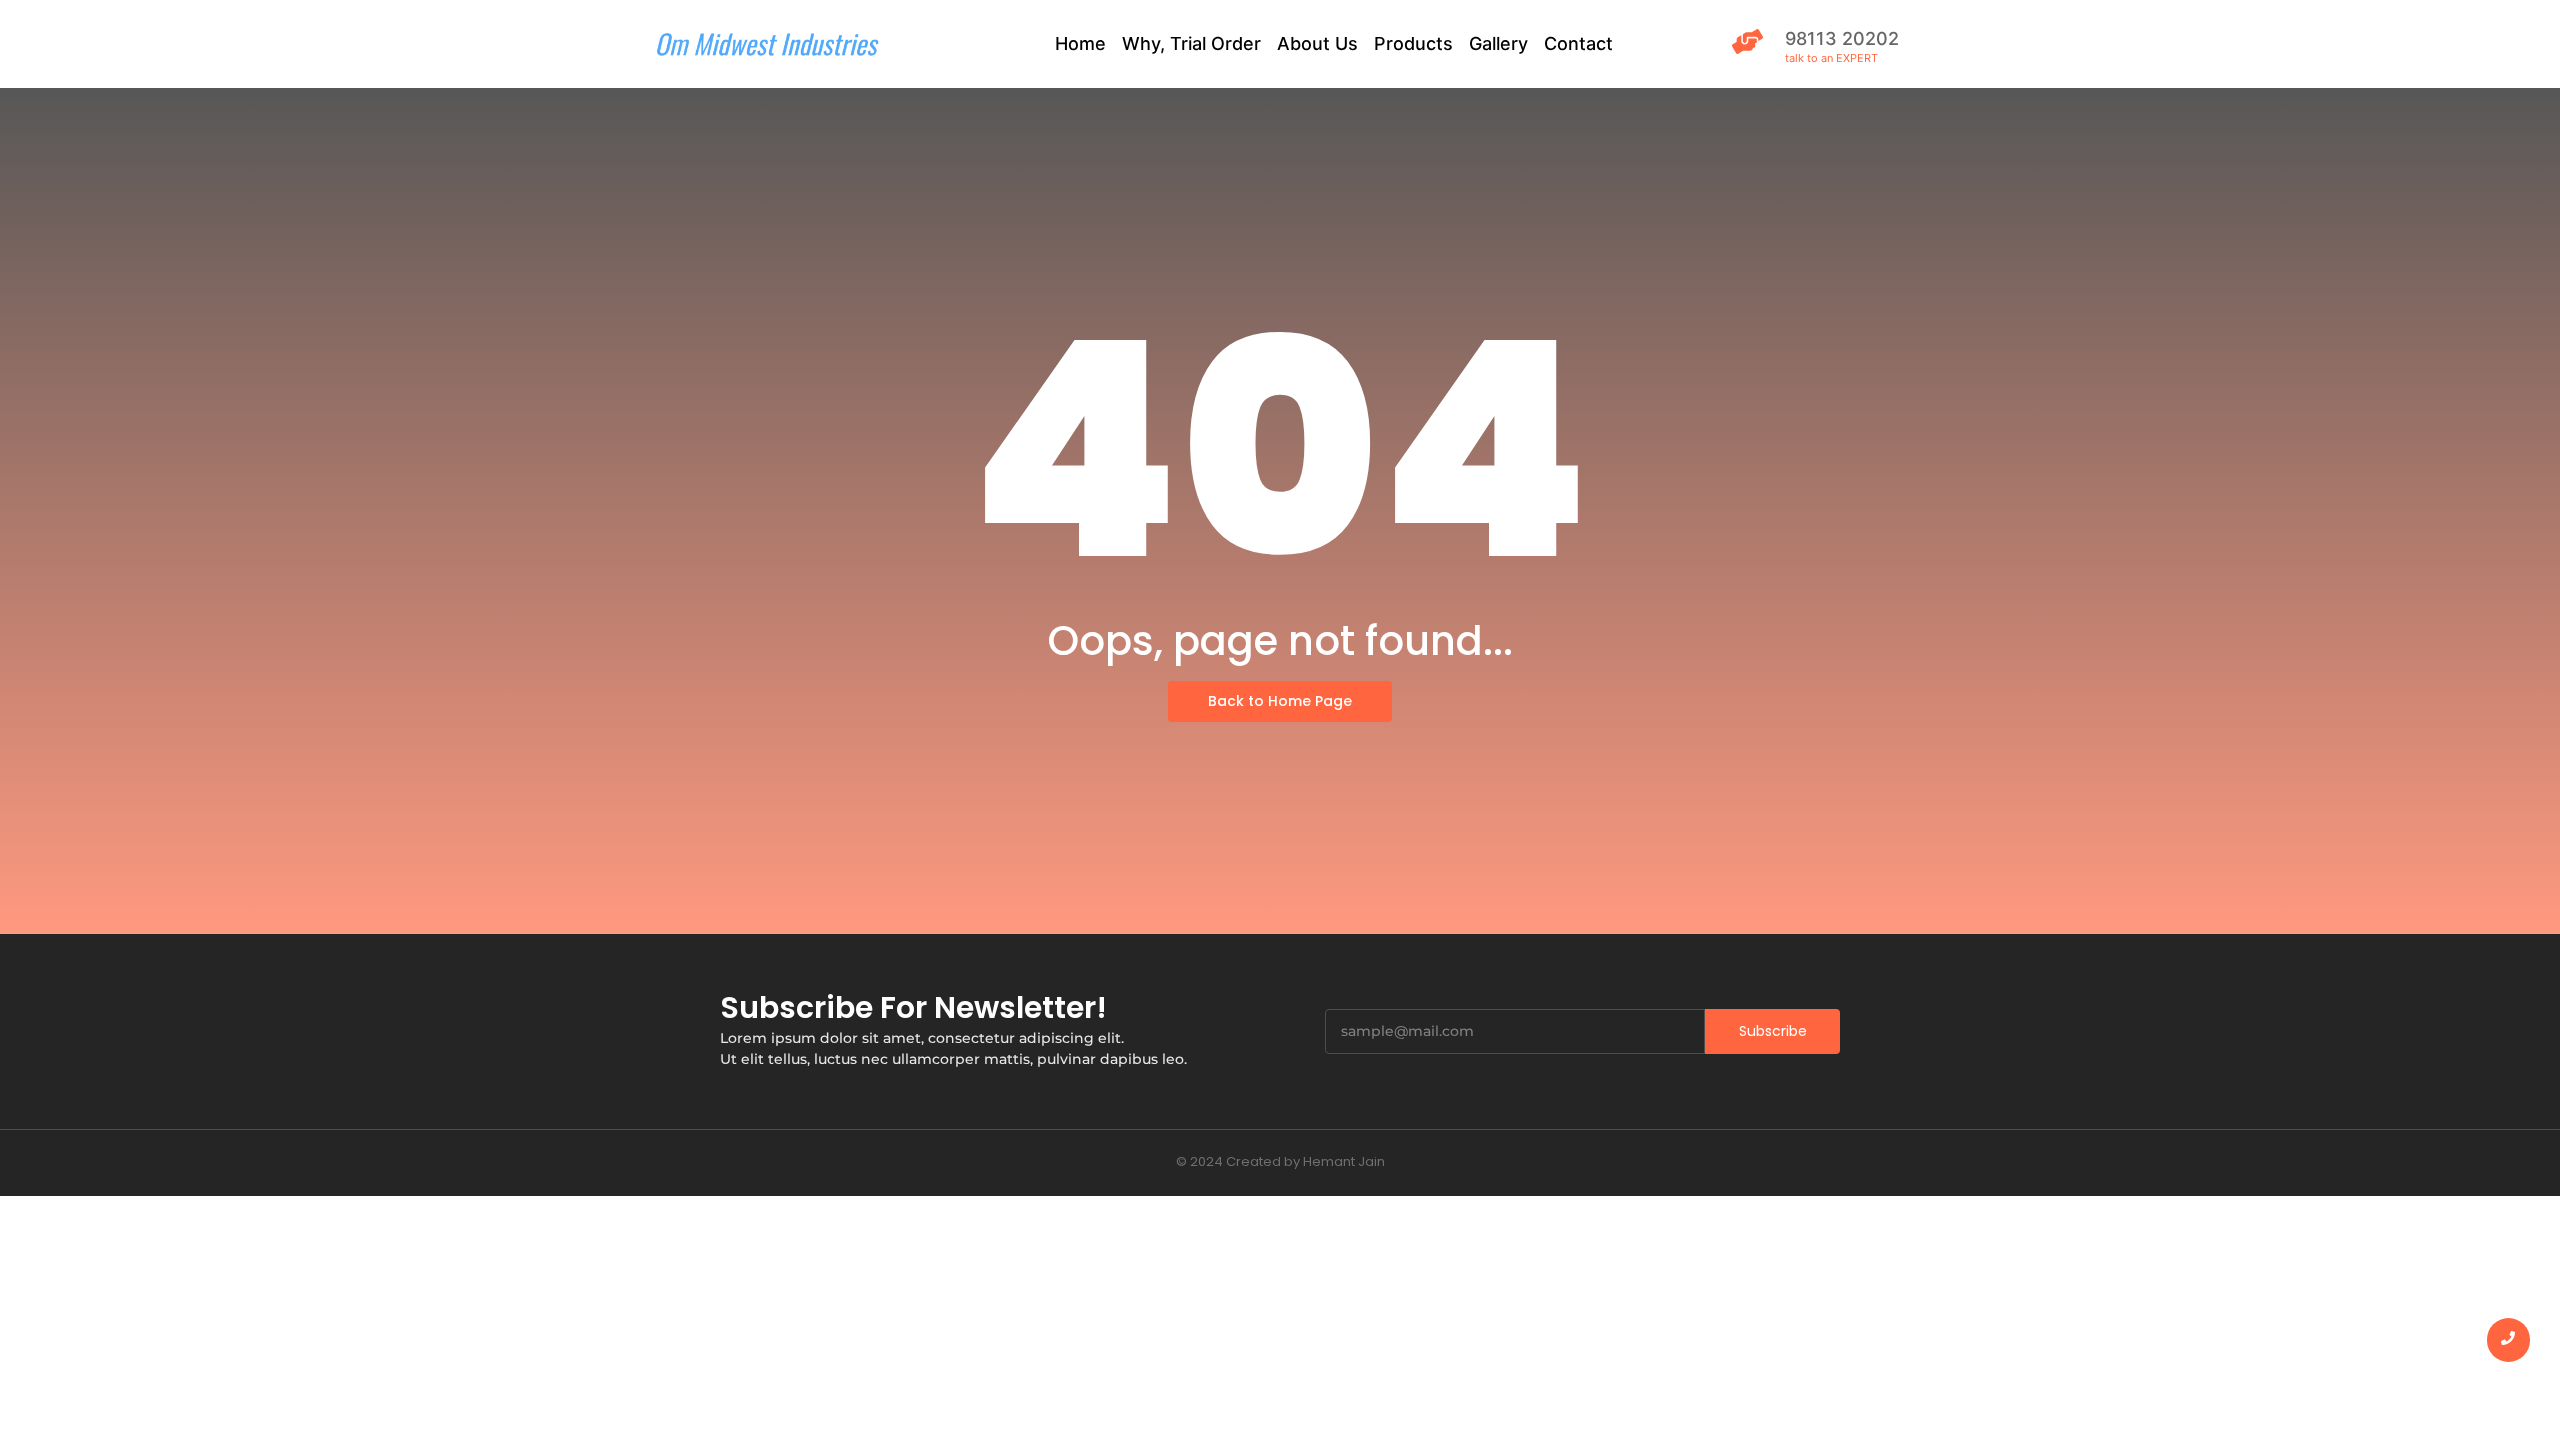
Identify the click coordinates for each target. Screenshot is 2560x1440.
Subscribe (1773, 1031)
